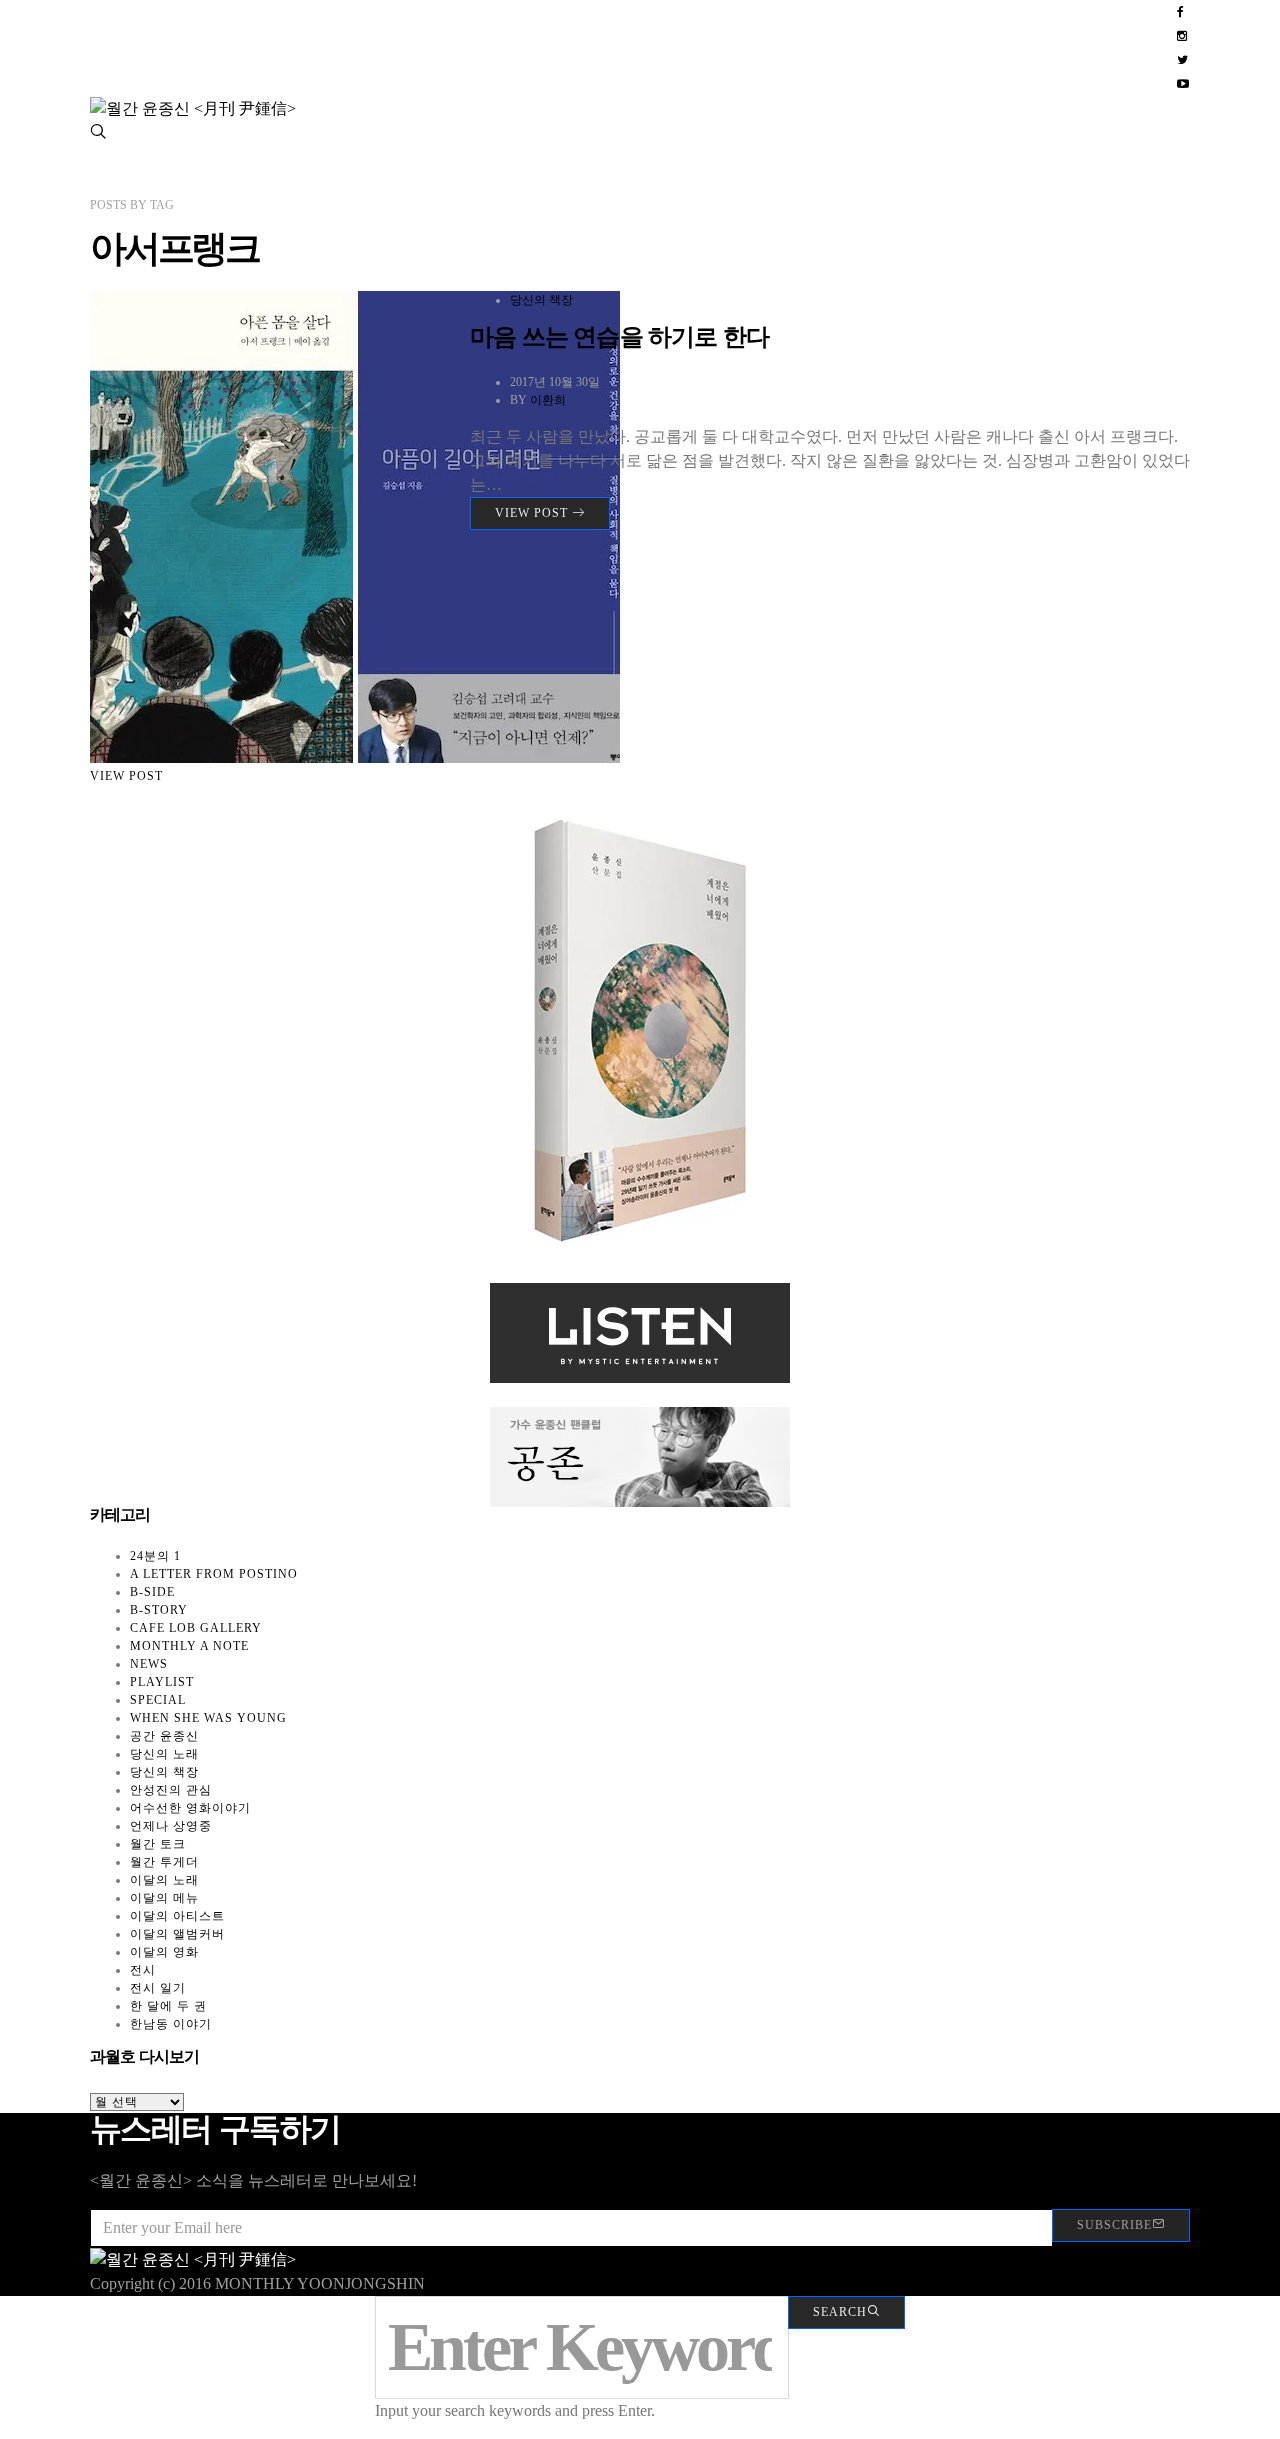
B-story (159, 1610)
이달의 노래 (164, 1880)
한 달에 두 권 (168, 2006)
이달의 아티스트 (177, 1916)
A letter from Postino (214, 1574)
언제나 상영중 (171, 1826)
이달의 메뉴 (164, 1898)
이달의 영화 (164, 1952)
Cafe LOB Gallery (196, 1628)
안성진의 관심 (171, 1790)
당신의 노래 (164, 1754)
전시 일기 (158, 1988)
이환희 (548, 400)
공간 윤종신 (164, 1736)
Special (158, 1700)
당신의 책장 (541, 300)
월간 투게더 (164, 1862)
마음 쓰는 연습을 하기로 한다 (619, 337)
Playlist (162, 1682)
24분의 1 (155, 1556)
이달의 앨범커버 (177, 1934)
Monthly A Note (189, 1646)
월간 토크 (158, 1844)
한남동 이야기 (171, 2024)
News (149, 1664)
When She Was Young (208, 1718)
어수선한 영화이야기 (190, 1808)
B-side (152, 1592)
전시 (143, 1970)
